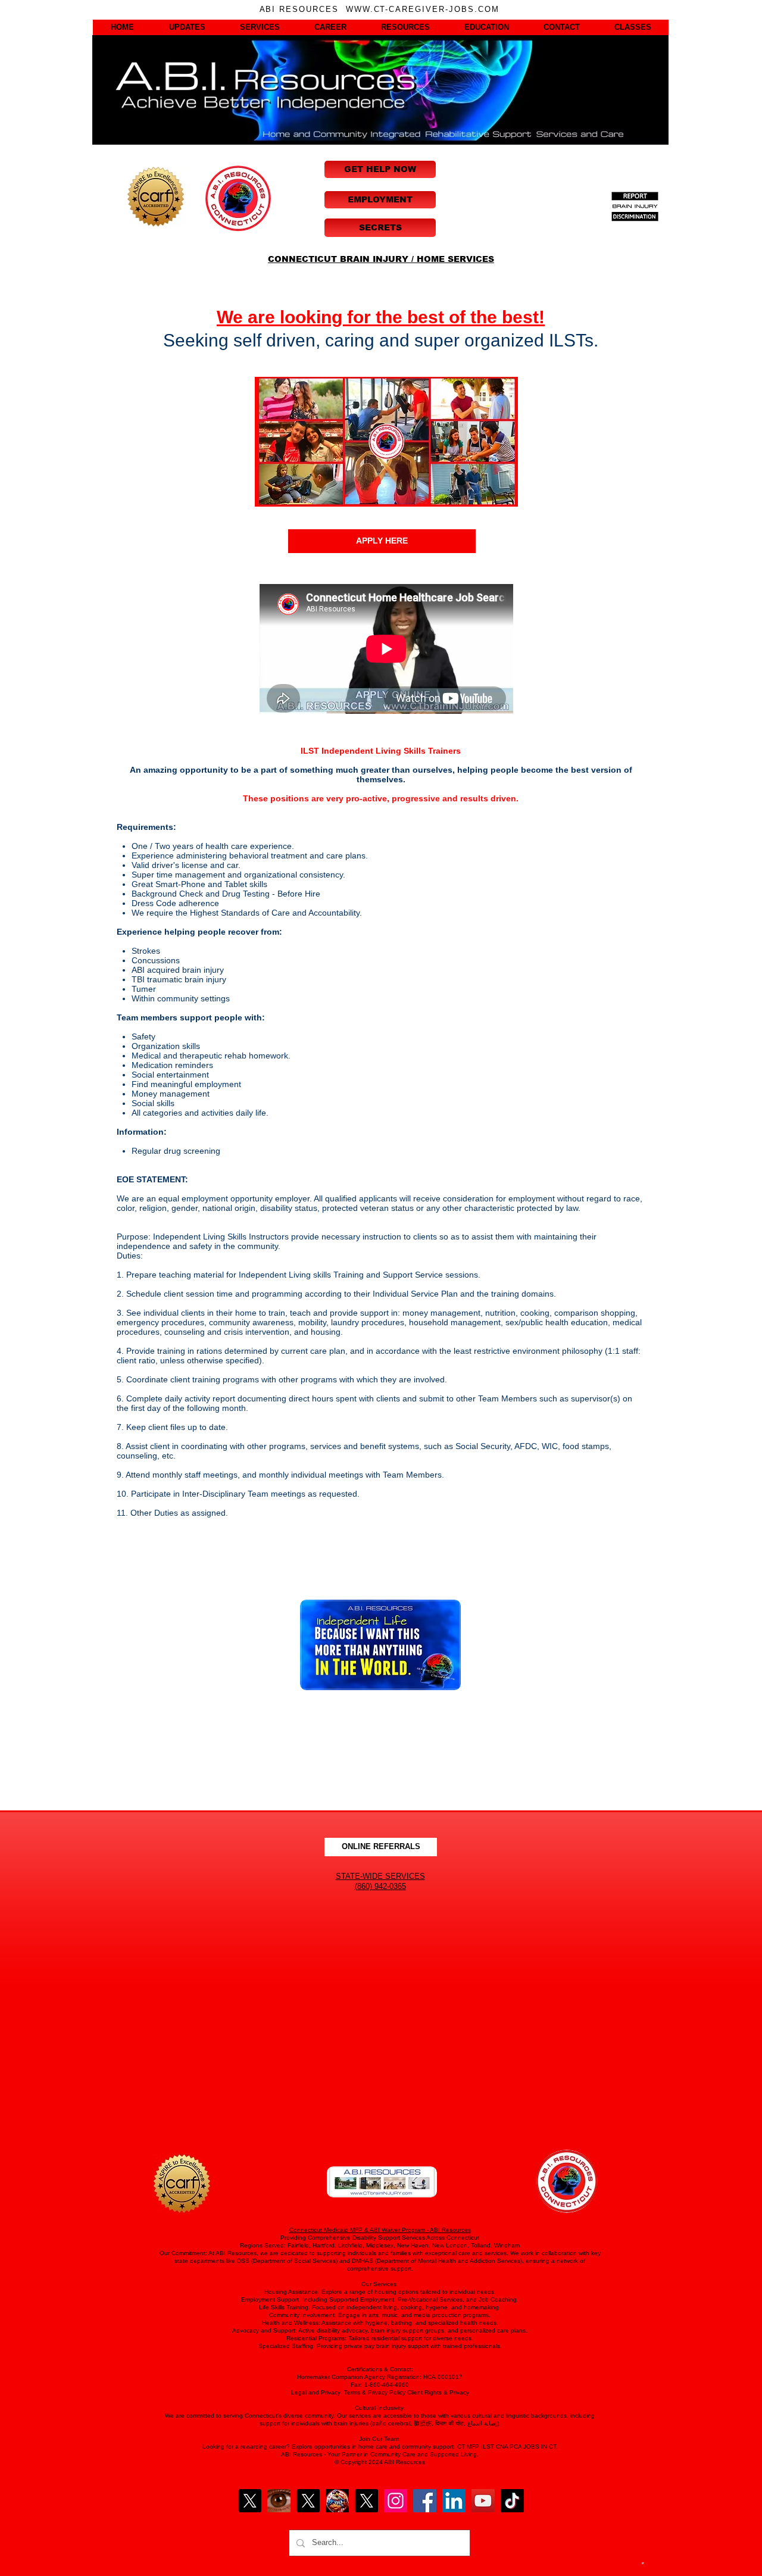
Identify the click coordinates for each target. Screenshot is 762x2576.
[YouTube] (483, 2501)
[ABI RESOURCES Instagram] (396, 2501)
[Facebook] (425, 2501)
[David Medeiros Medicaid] (308, 2501)
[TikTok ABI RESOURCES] (512, 2501)
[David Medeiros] (250, 2501)
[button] (122, 27)
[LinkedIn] (454, 2501)
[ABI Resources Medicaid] (366, 2501)
